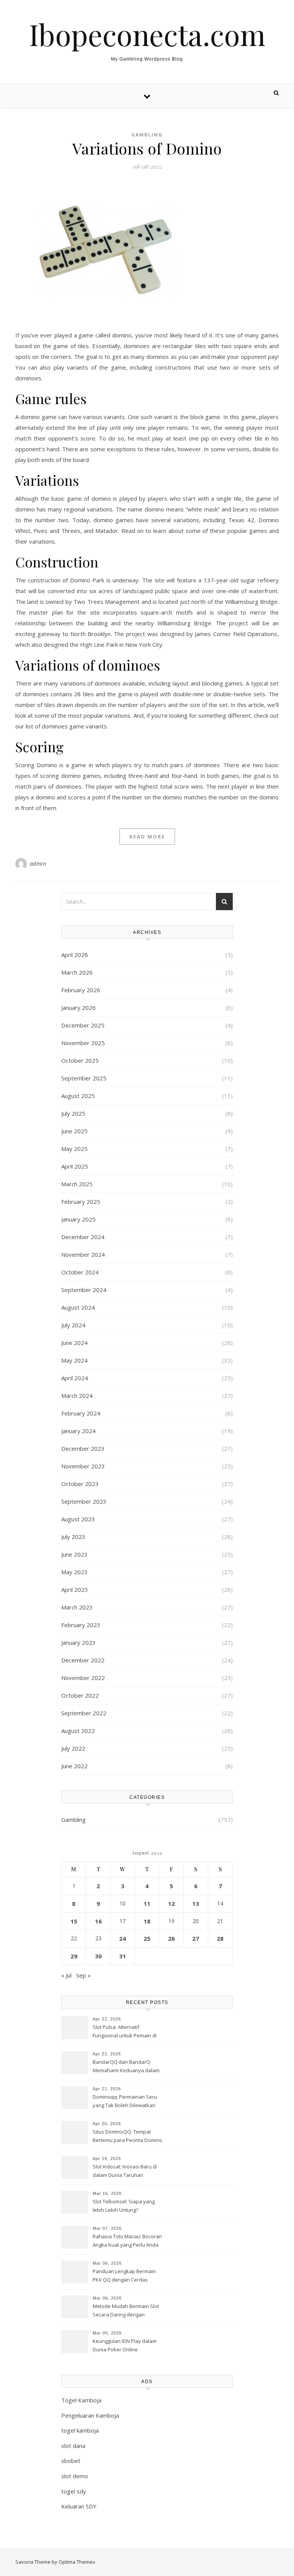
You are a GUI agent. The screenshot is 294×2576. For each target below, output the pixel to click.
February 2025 (81, 1202)
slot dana (73, 2446)
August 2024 (78, 1307)
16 (98, 1921)
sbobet (71, 2461)
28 (220, 1938)
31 (122, 1956)
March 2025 (77, 1184)
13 (196, 1904)
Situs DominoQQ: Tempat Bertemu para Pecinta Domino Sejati (127, 2137)
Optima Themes (77, 2562)
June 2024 (74, 1343)
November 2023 (83, 1466)
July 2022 (73, 1748)
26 (171, 1938)
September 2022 (84, 1713)
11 (147, 1904)
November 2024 (83, 1254)
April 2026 (75, 955)
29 (74, 1956)
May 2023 (74, 1572)
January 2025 (78, 1219)
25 (147, 1938)
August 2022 (78, 1731)
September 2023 (84, 1501)
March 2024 (77, 1396)
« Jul (66, 1975)
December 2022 (83, 1660)
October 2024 (80, 1272)
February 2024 (81, 1413)
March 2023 (77, 1607)
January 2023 (78, 1642)
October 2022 (80, 1695)
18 (147, 1921)
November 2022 (83, 1678)
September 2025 (84, 1078)
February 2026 (81, 990)
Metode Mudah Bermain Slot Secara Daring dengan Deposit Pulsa (126, 2311)
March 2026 (77, 972)
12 (171, 1904)
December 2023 (83, 1448)
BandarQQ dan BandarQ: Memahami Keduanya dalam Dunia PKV (126, 2067)
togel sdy (74, 2491)
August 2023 (78, 1519)
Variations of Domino (147, 148)
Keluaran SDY (79, 2506)
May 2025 (74, 1149)
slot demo (75, 2476)
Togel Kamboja (81, 2400)
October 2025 (80, 1060)
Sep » (83, 1975)
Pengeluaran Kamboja (90, 2415)
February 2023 (81, 1625)
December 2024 (83, 1237)
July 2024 (73, 1325)
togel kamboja (80, 2430)
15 (74, 1921)
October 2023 (80, 1484)
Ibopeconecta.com (147, 34)
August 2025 (78, 1096)
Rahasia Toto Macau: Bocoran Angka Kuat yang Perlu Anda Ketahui (127, 2241)
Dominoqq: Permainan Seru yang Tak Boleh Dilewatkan (125, 2101)
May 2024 (74, 1360)
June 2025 (74, 1131)
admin (38, 864)
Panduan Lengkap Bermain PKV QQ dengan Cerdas (124, 2275)
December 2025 (83, 1025)
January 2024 (78, 1431)
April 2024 (75, 1378)
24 (122, 1938)
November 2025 (83, 1043)
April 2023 (75, 1590)
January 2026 (78, 1008)
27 (196, 1938)
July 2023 (73, 1537)
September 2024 (84, 1290)
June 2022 (74, 1766)
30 (98, 1956)
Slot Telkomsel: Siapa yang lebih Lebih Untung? (124, 2206)
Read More (147, 837)
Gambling (147, 135)
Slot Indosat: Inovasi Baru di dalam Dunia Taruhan (125, 2171)
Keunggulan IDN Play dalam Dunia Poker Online (125, 2345)
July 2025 (73, 1113)
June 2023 (74, 1554)
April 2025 (75, 1166)
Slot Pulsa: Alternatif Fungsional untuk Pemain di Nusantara (125, 2032)
